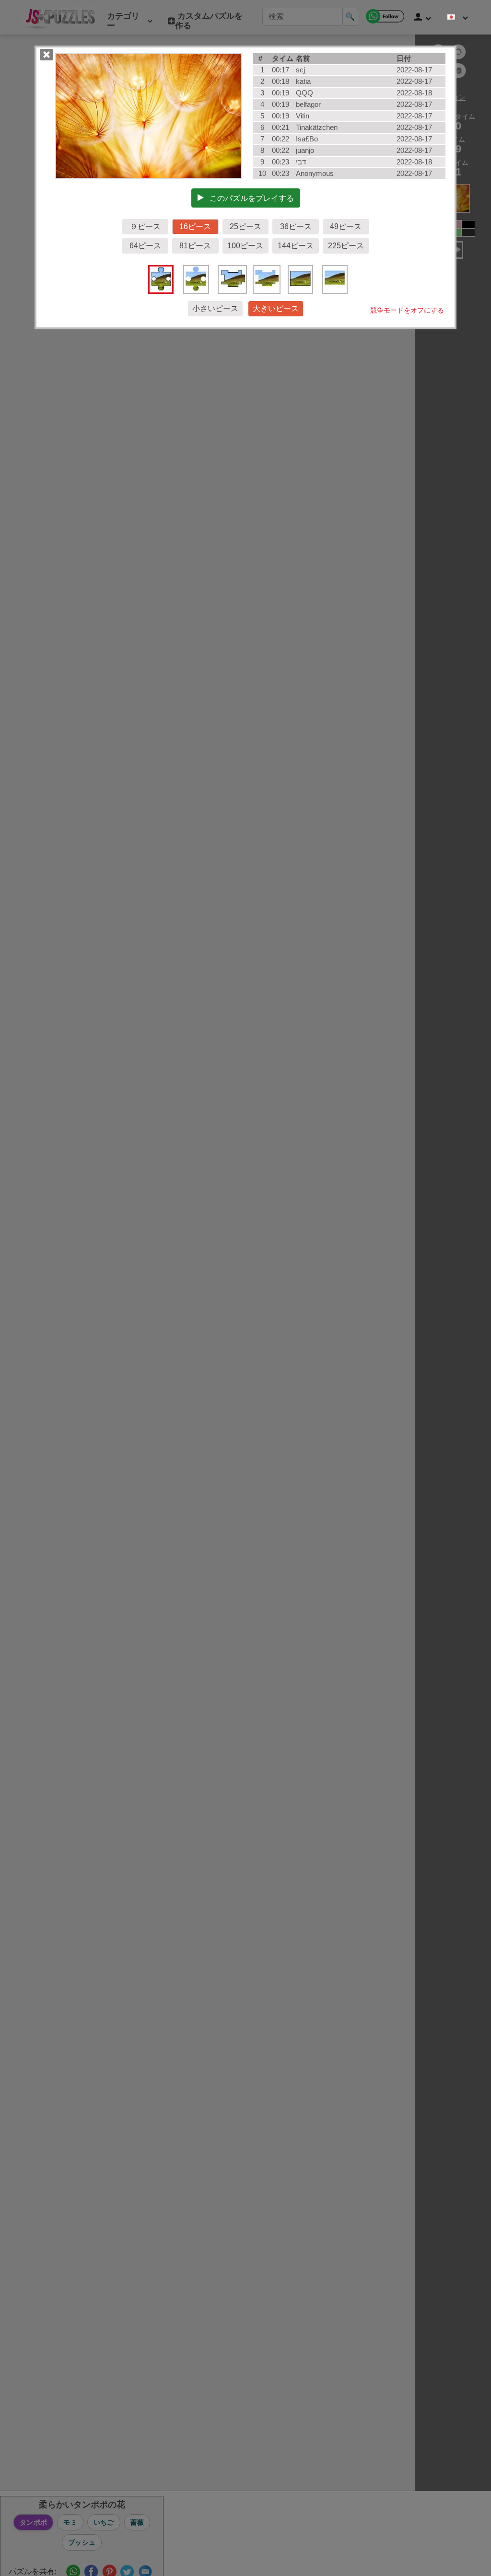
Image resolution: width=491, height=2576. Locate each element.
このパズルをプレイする (249, 198)
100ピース (245, 246)
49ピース (346, 226)
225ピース (346, 246)
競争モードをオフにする (407, 310)
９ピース (145, 226)
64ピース (145, 246)
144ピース (296, 246)
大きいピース (276, 308)
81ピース (195, 246)
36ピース (296, 226)
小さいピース (215, 308)
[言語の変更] (458, 17)
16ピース (195, 226)
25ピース (245, 226)
